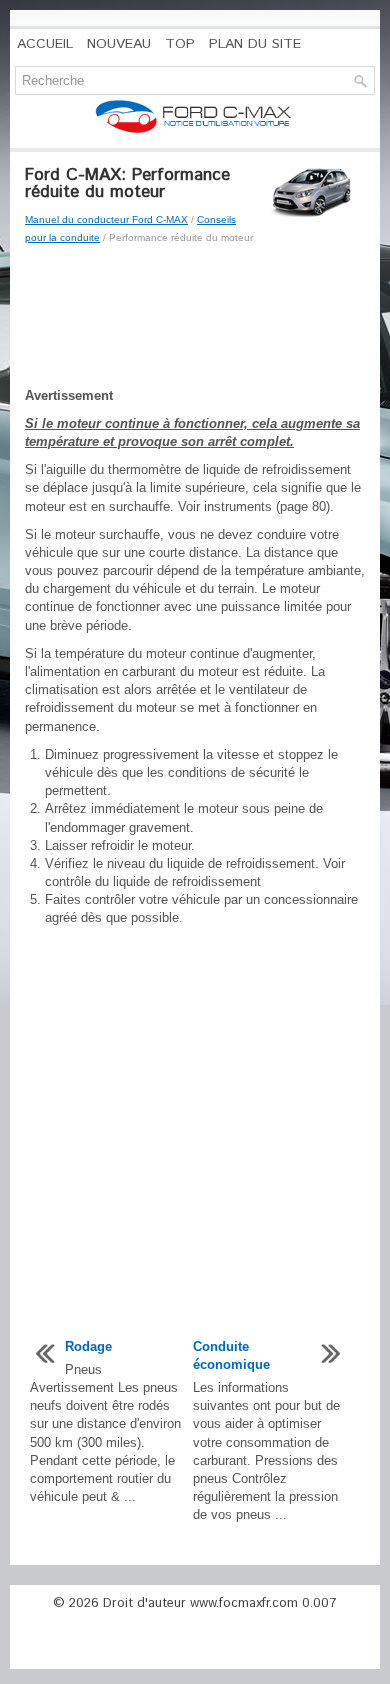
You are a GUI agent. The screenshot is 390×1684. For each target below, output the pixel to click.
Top (180, 44)
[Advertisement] (195, 317)
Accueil (45, 44)
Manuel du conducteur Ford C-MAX (106, 219)
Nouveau (119, 44)
